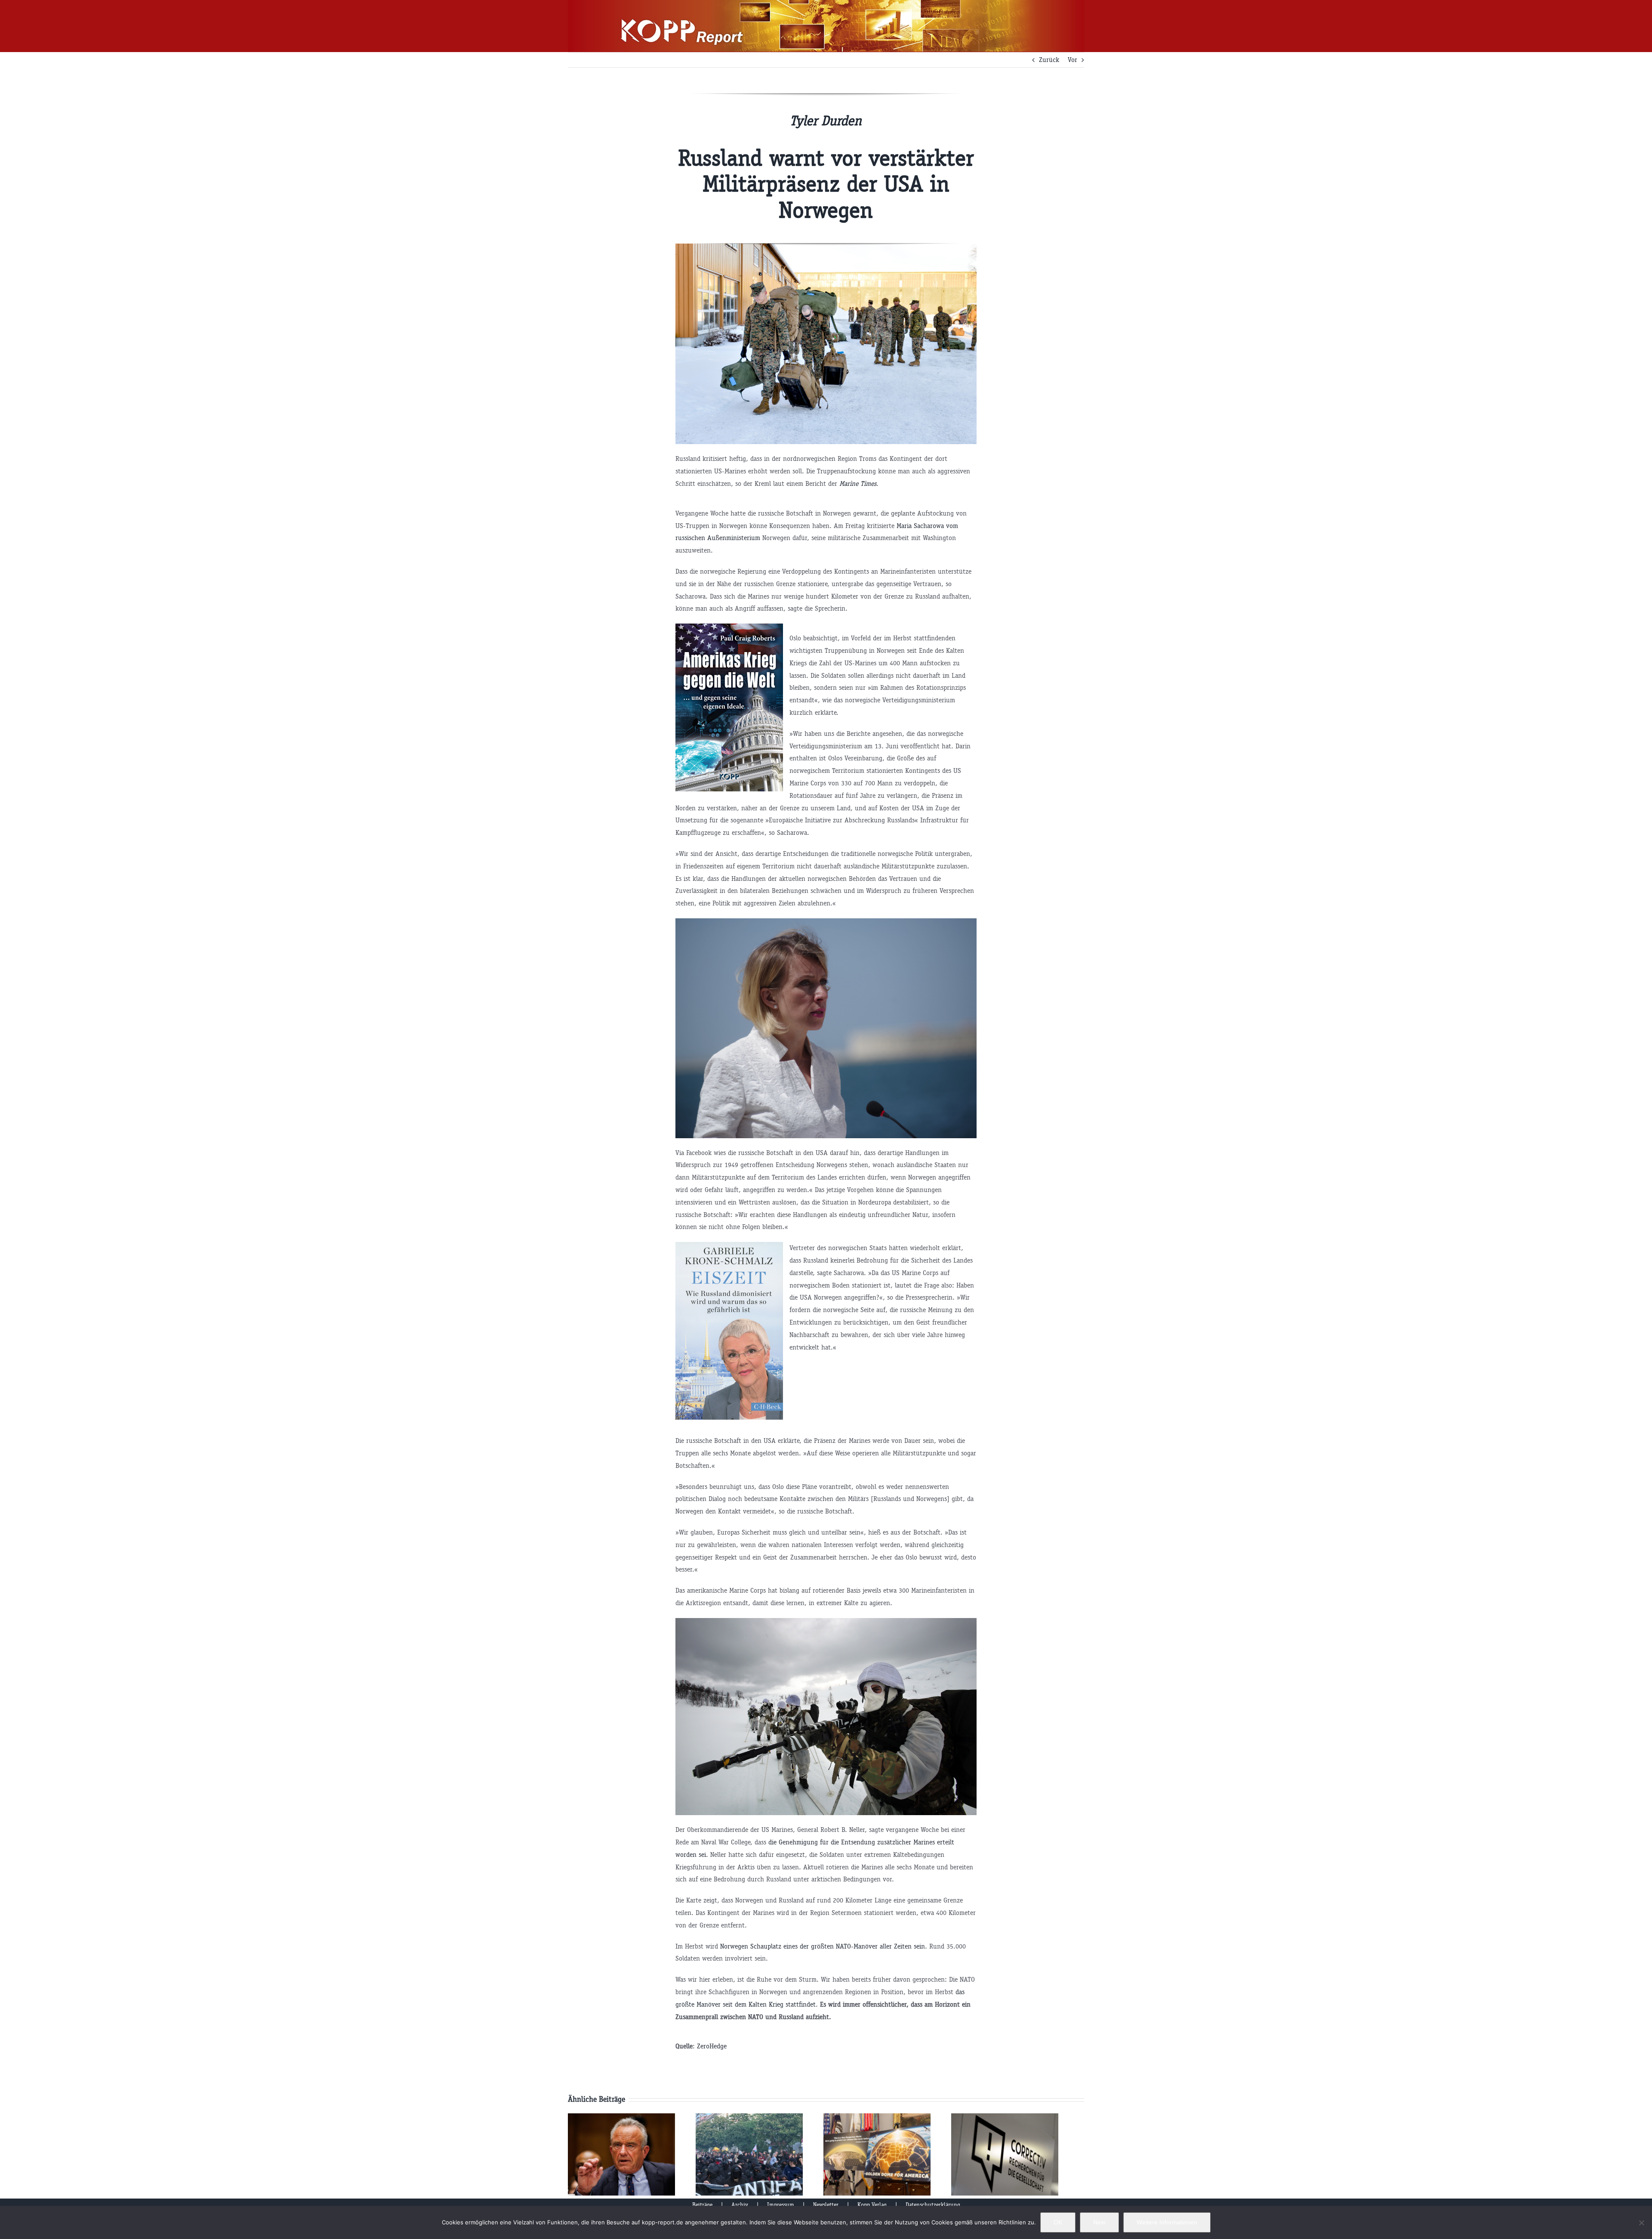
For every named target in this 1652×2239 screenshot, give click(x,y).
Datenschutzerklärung (933, 2205)
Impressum (781, 2205)
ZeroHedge (712, 2046)
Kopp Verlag (872, 2205)
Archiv (740, 2205)
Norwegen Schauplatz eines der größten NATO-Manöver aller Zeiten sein (823, 1946)
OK (1058, 2222)
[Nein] (1641, 2223)
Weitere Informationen (1167, 2222)
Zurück (1049, 60)
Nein (1099, 2222)
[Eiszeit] (729, 1248)
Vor (1073, 60)
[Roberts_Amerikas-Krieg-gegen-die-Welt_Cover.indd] (729, 629)
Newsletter (826, 2205)
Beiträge (702, 2205)
